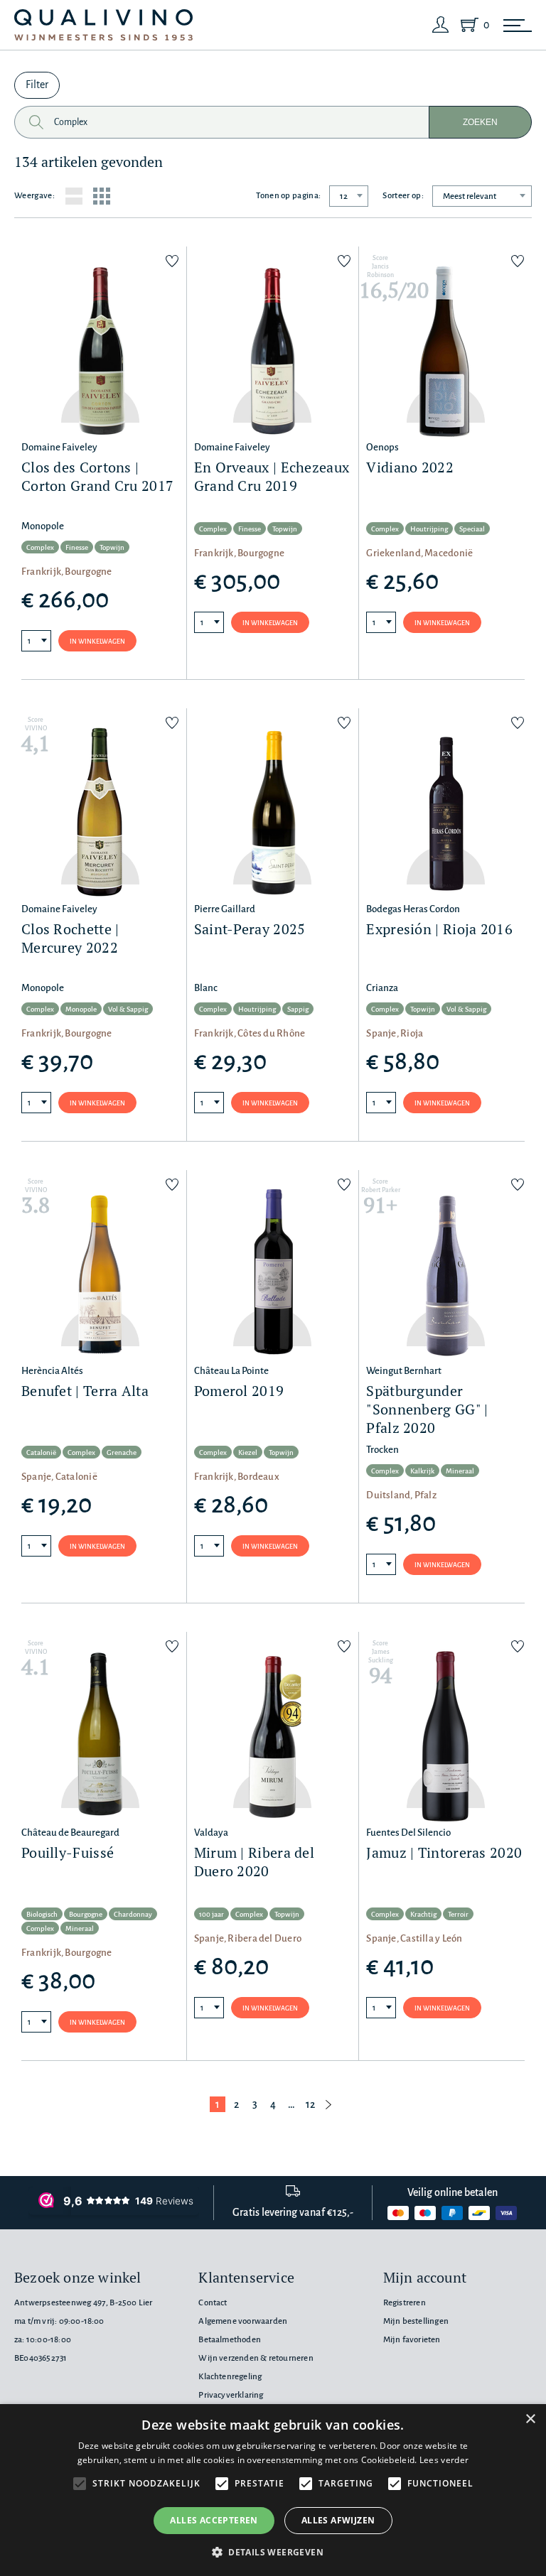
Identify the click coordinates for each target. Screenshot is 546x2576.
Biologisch (42, 1914)
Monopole (81, 1009)
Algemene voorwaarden (243, 2321)
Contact (213, 2303)
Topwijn (112, 547)
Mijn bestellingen (416, 2321)
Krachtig (423, 1914)
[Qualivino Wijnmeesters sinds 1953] (103, 25)
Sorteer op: (403, 196)
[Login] (441, 25)
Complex (40, 547)
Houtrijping (429, 529)
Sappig (298, 1009)
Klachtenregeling (230, 2377)
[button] (273, 2552)
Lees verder (444, 2460)
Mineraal (460, 1471)
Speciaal (472, 529)
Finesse (77, 547)
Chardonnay (133, 1914)
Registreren (405, 2303)
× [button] (530, 2419)
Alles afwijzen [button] (338, 2520)
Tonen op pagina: (288, 196)
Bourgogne (86, 1914)
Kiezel (248, 1452)
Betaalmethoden (230, 2340)
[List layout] (74, 196)
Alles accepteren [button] (214, 2520)
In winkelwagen (97, 642)
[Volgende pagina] (328, 2104)
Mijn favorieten (412, 2340)
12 (310, 2104)
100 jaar (212, 1914)
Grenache (122, 1452)
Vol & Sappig (128, 1009)
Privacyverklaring (231, 2395)
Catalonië (41, 1452)
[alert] (273, 2490)
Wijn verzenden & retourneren (256, 2358)
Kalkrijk (422, 1471)
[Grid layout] (102, 196)
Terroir (458, 1914)
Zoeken (480, 122)
